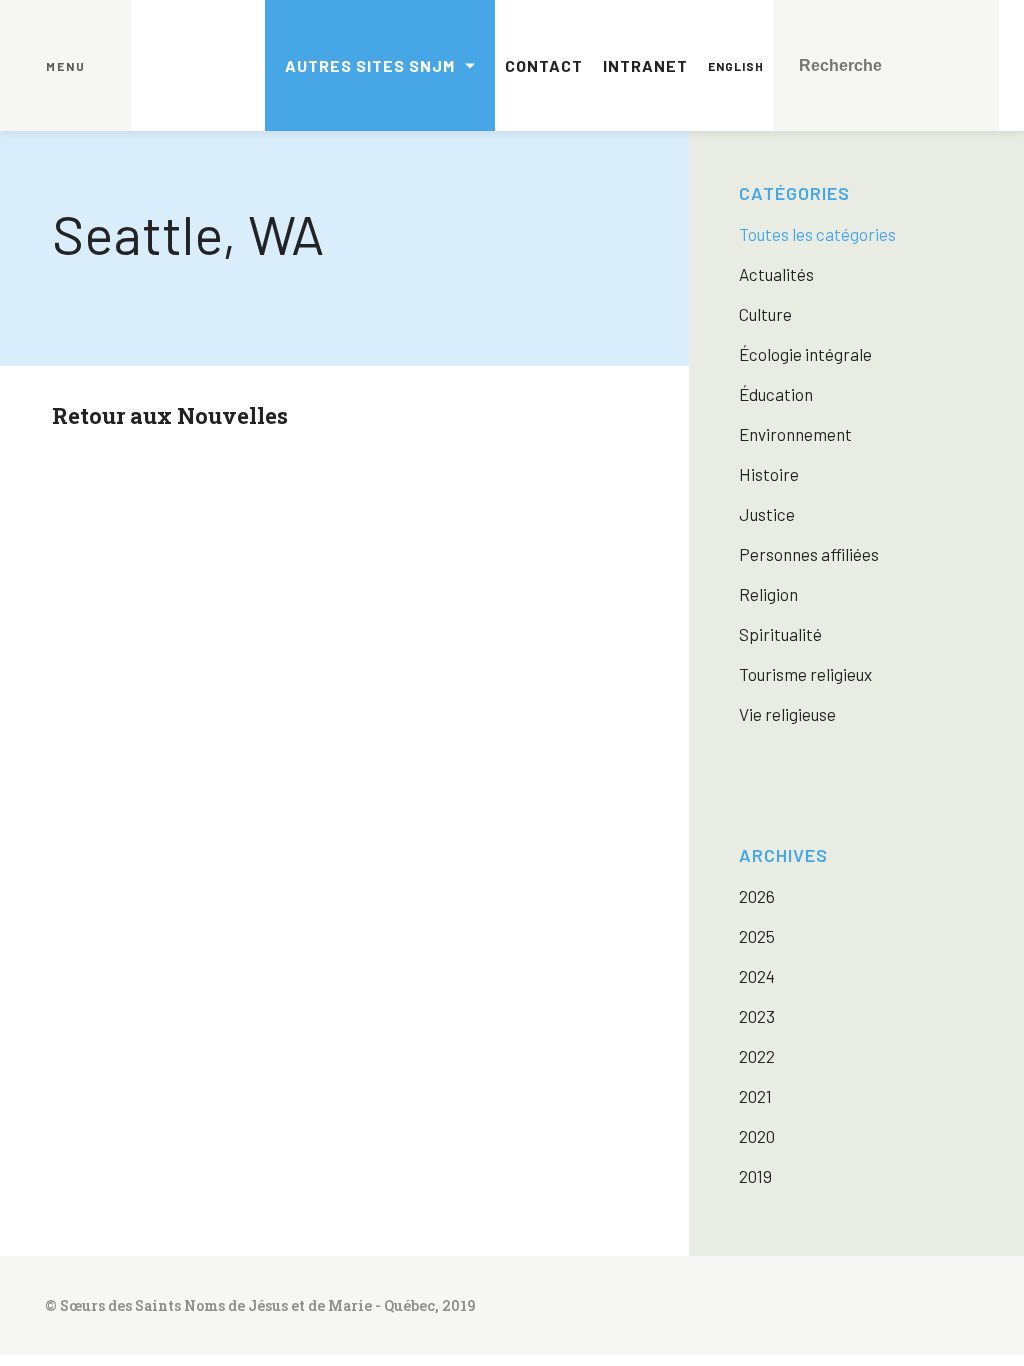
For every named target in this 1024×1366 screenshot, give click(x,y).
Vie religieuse (787, 714)
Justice (767, 514)
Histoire (769, 474)
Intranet (645, 65)
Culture (765, 314)
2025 (757, 936)
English (736, 66)
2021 (755, 1096)
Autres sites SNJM (370, 65)
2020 (757, 1136)
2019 (755, 1176)
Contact (544, 65)
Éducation (776, 394)
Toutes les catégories (817, 234)
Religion (768, 594)
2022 (757, 1056)
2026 (757, 896)
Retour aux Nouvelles (170, 415)
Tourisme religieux (805, 674)
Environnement (795, 434)
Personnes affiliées (809, 554)
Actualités (776, 274)
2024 (757, 976)
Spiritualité (780, 634)
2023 (757, 1016)
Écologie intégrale (805, 354)
